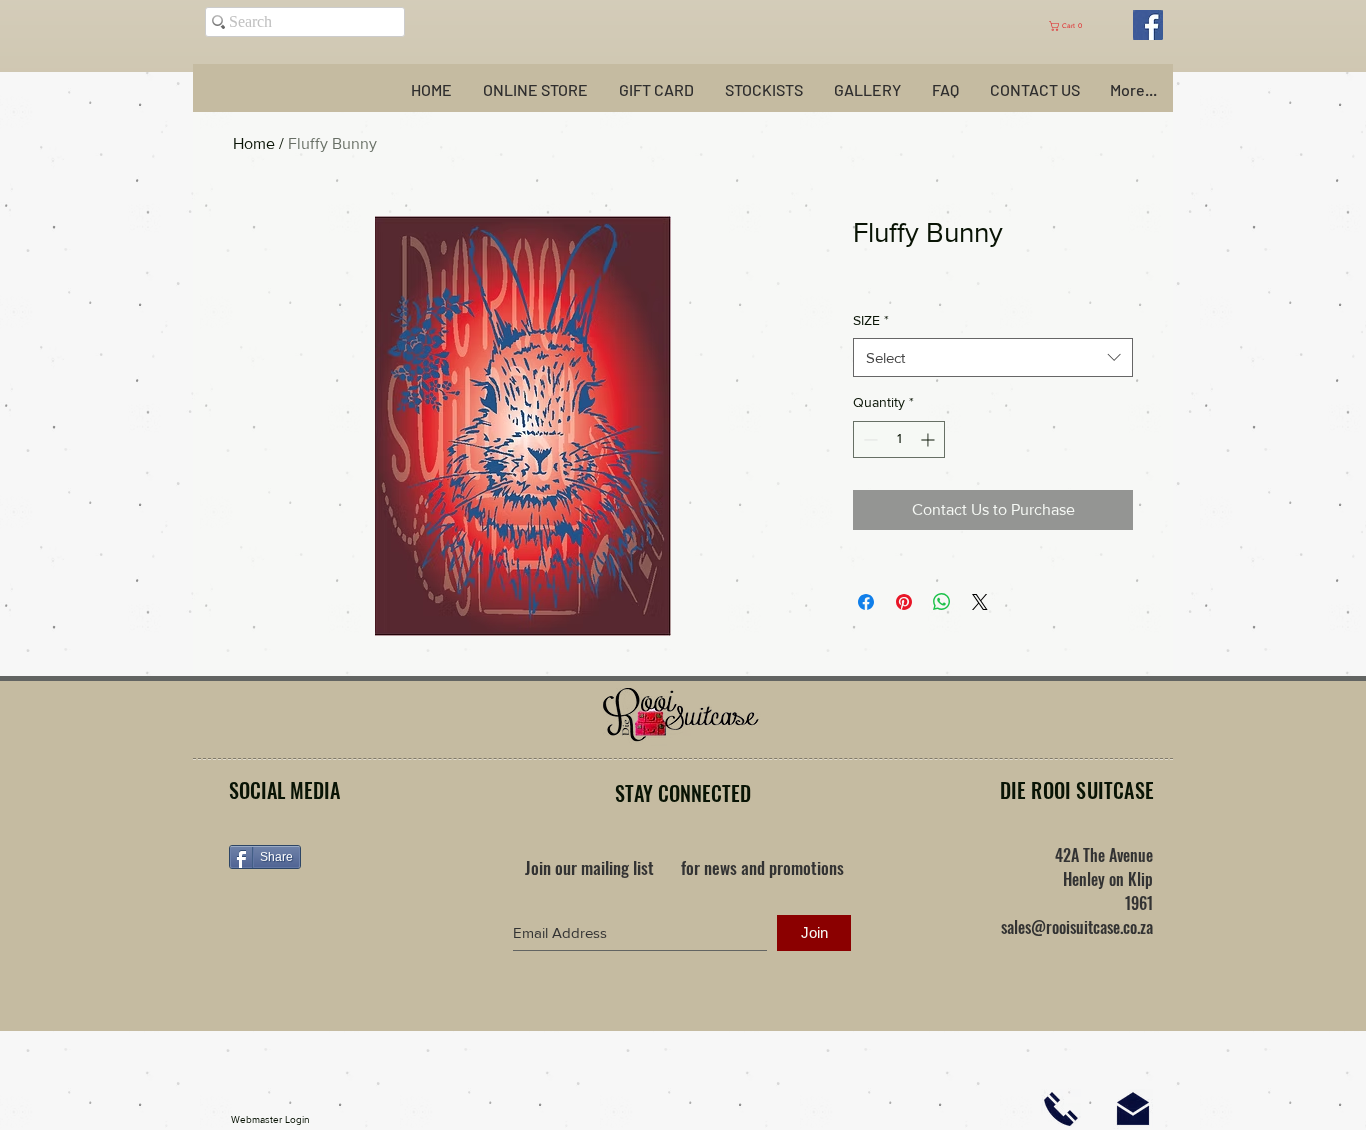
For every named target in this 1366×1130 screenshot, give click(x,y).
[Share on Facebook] (866, 602)
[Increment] (929, 439)
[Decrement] (868, 439)
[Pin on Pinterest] (904, 602)
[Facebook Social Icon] (1148, 25)
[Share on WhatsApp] (942, 602)
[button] (1075, 26)
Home (254, 143)
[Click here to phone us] (1061, 1109)
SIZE (871, 320)
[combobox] (993, 357)
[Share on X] (980, 602)
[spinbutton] (899, 439)
